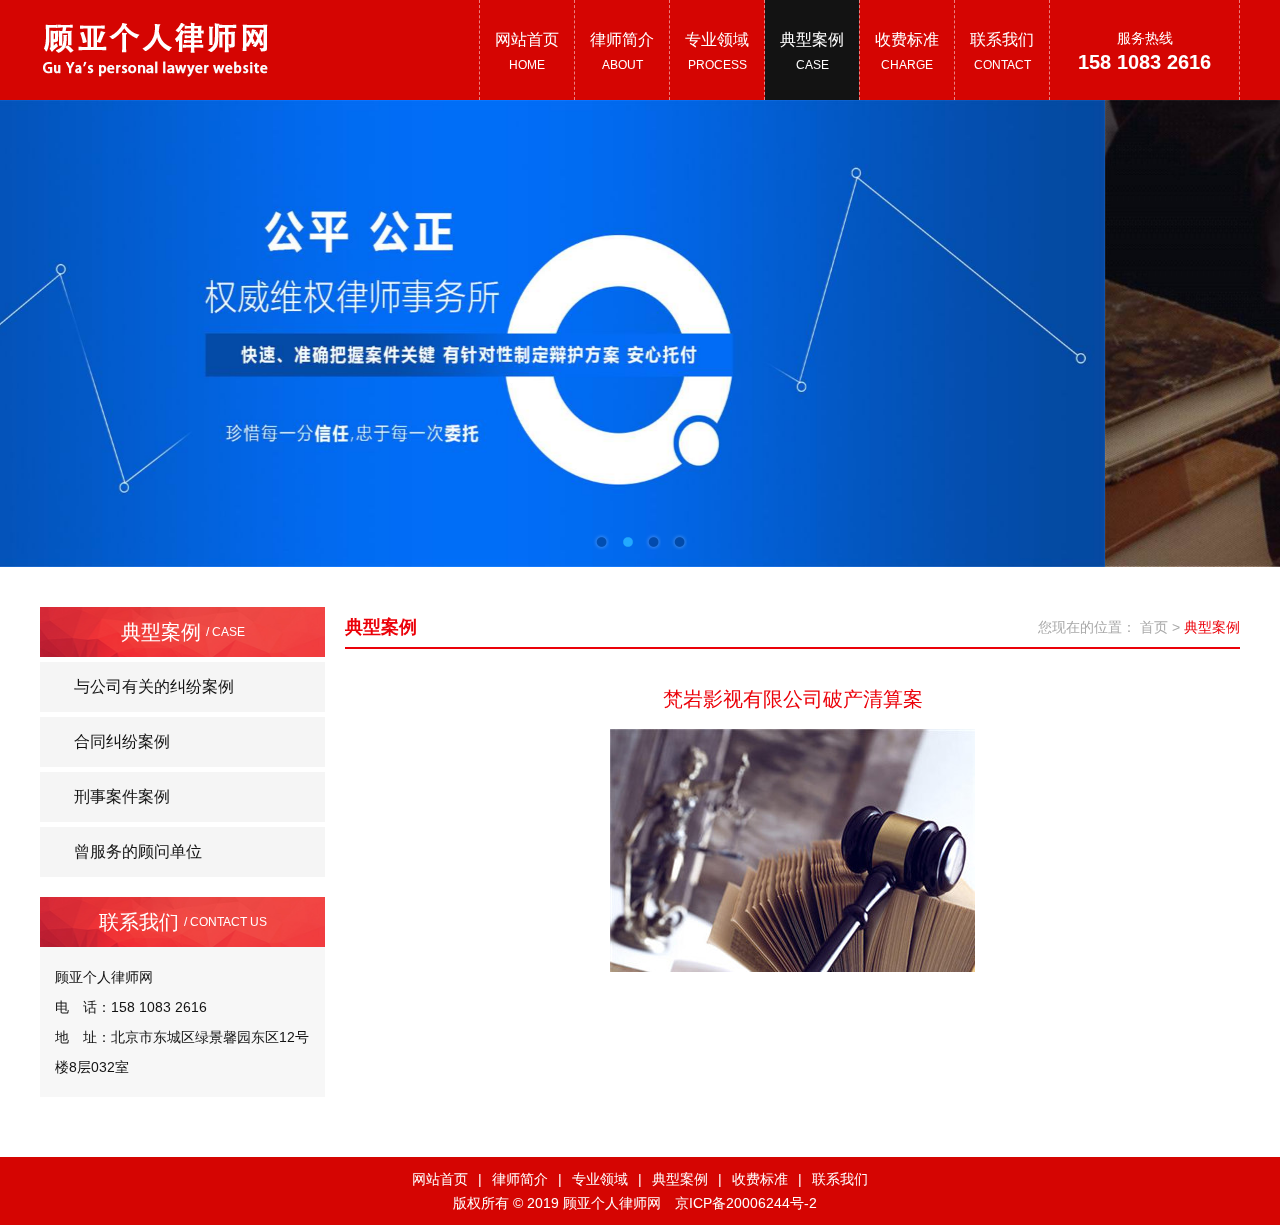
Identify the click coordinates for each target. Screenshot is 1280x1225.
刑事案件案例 (122, 796)
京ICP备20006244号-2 (746, 1203)
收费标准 (760, 1179)
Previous (80, 318)
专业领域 (600, 1179)
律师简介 (520, 1179)
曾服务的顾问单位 (138, 851)
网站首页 (440, 1179)
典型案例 (680, 1179)
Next (1200, 318)
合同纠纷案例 (122, 741)
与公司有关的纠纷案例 (154, 686)
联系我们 (840, 1179)
